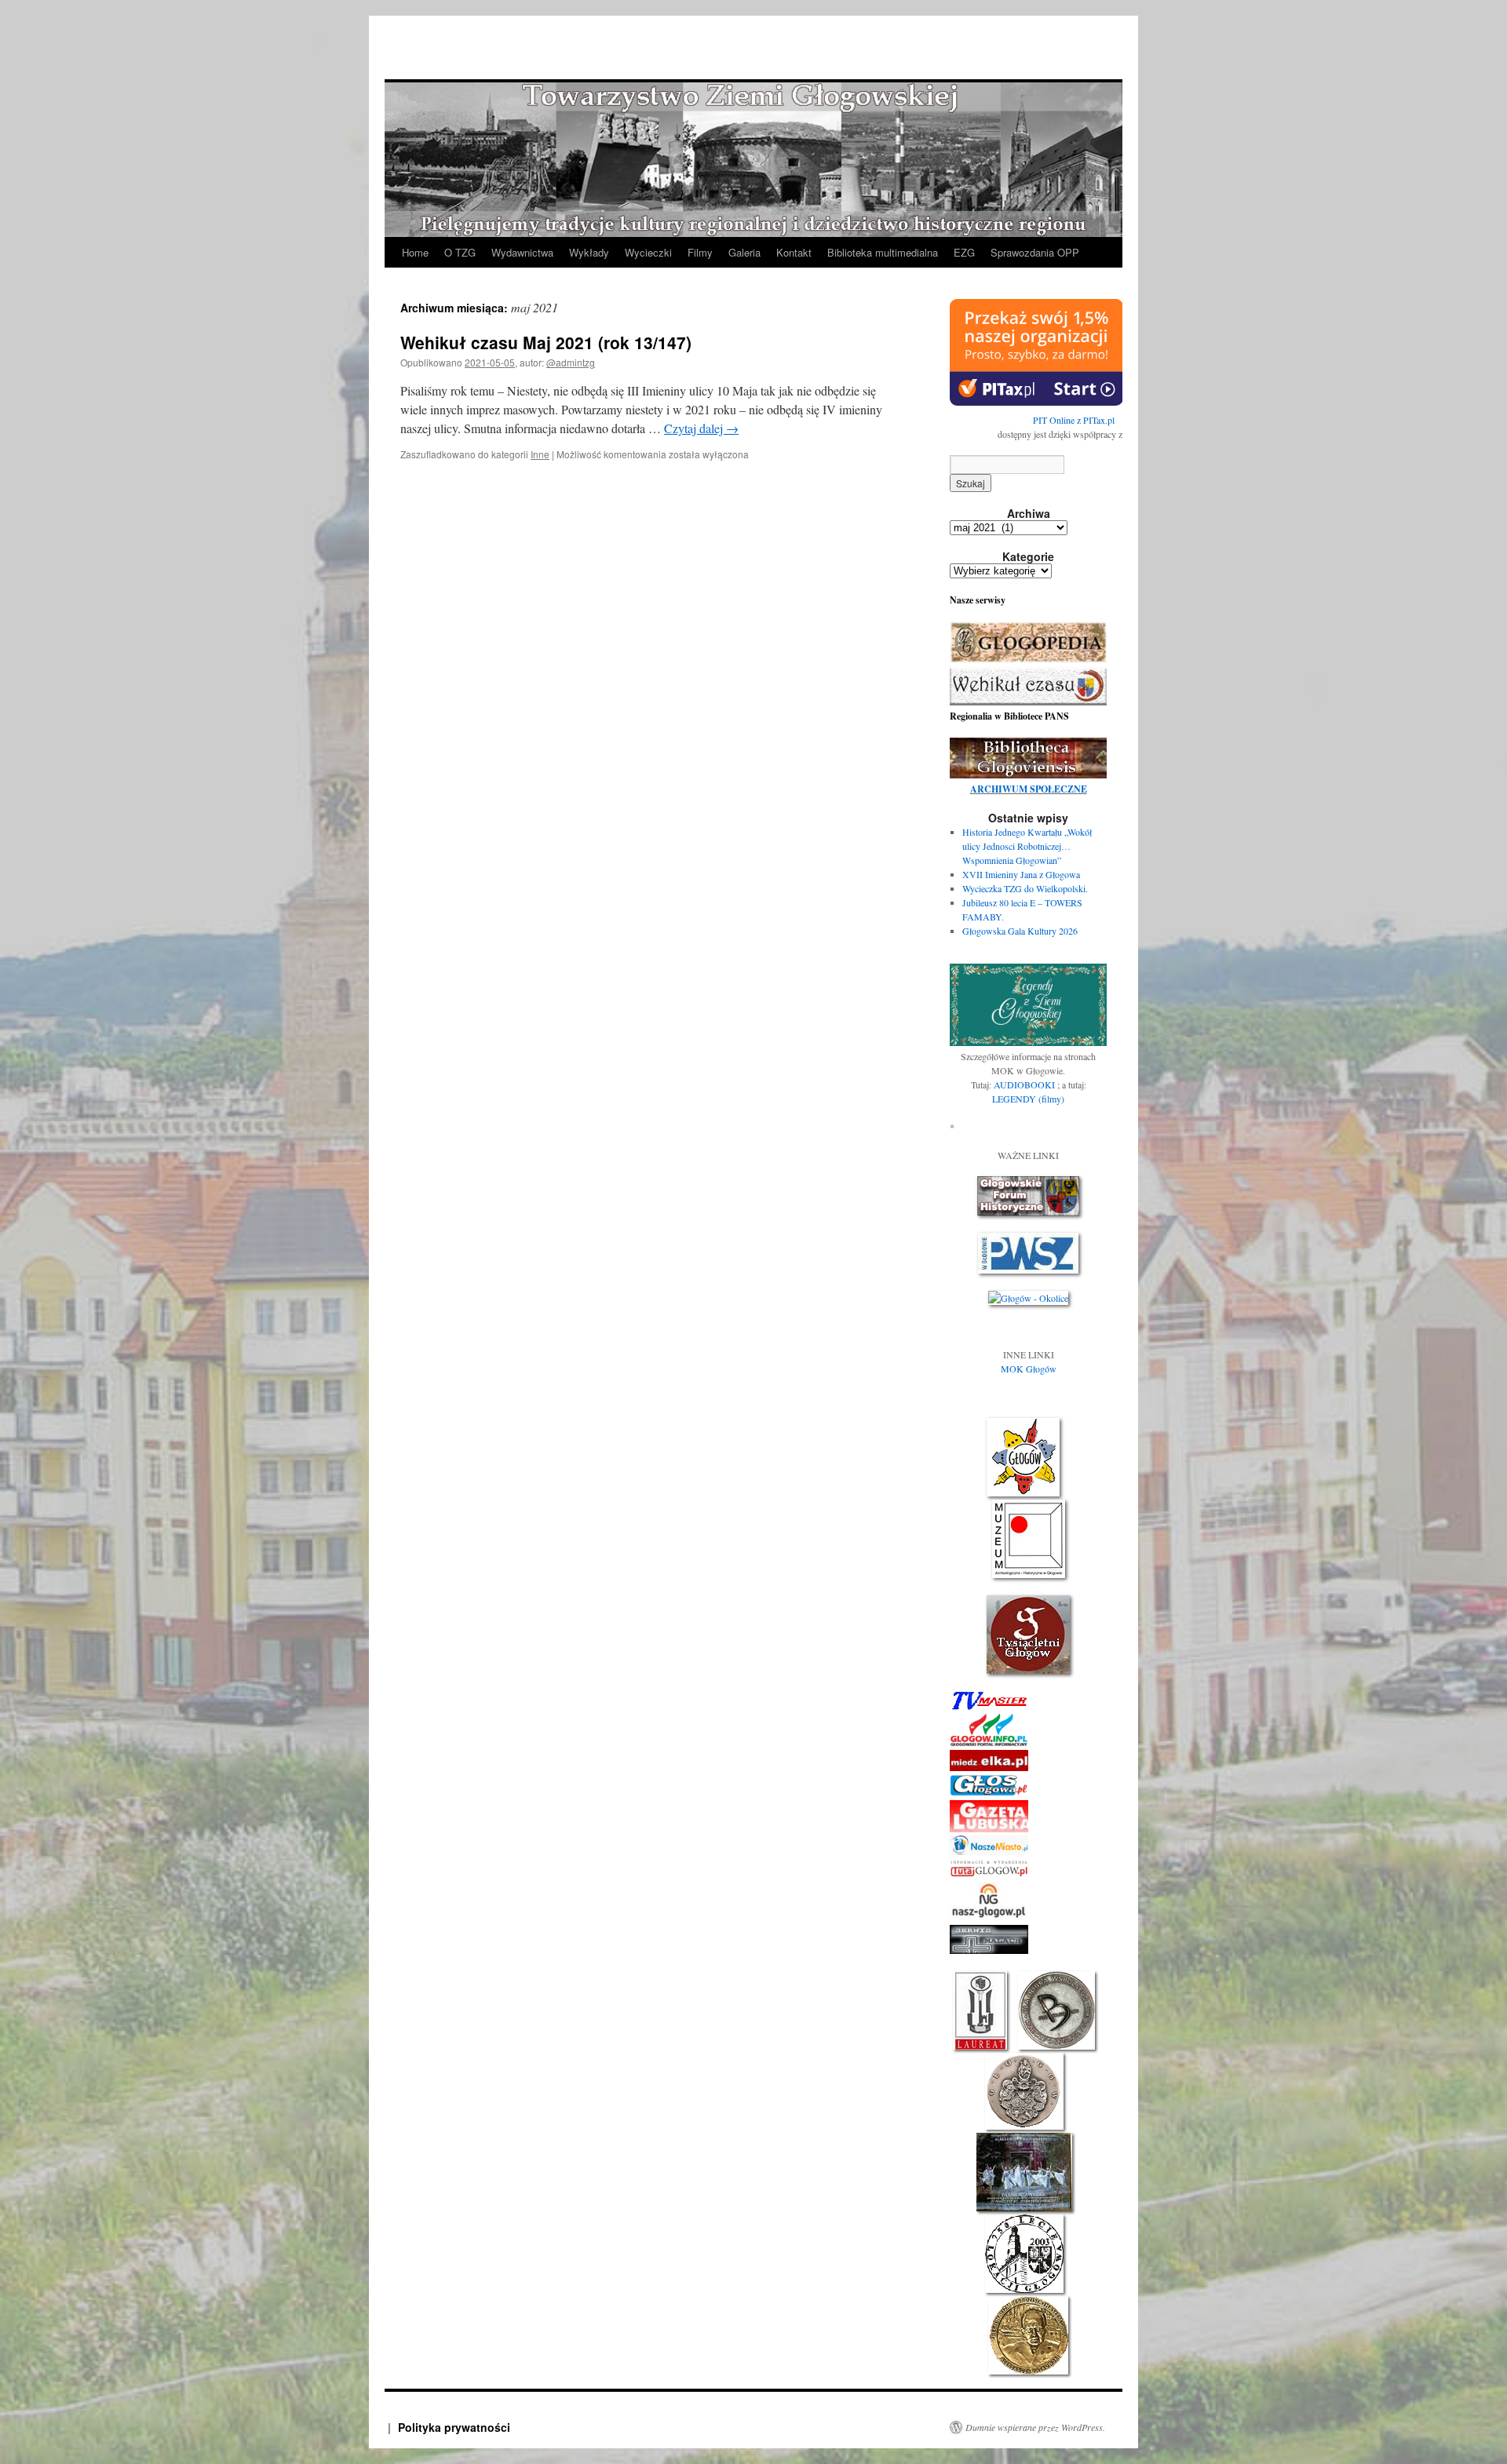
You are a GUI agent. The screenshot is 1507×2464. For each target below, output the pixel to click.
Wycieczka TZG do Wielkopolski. (1025, 888)
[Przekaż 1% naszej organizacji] (1036, 402)
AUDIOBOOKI (1025, 1084)
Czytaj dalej (701, 428)
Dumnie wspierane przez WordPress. (1035, 2427)
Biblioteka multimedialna (883, 252)
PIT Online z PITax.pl (1074, 420)
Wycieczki (648, 252)
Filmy (700, 252)
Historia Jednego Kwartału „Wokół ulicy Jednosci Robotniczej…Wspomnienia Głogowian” (1027, 846)
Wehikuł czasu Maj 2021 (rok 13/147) (546, 342)
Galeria (744, 252)
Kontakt (794, 252)
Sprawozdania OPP (1035, 252)
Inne (540, 454)
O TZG (460, 252)
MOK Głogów (1029, 1369)
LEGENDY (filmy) (1028, 1099)
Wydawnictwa (522, 252)
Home (415, 252)
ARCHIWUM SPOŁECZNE (1029, 789)
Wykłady (589, 252)
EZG (964, 252)
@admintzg (571, 362)
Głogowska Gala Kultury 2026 (1020, 931)
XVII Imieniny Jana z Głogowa (1021, 874)
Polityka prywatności (454, 2427)
